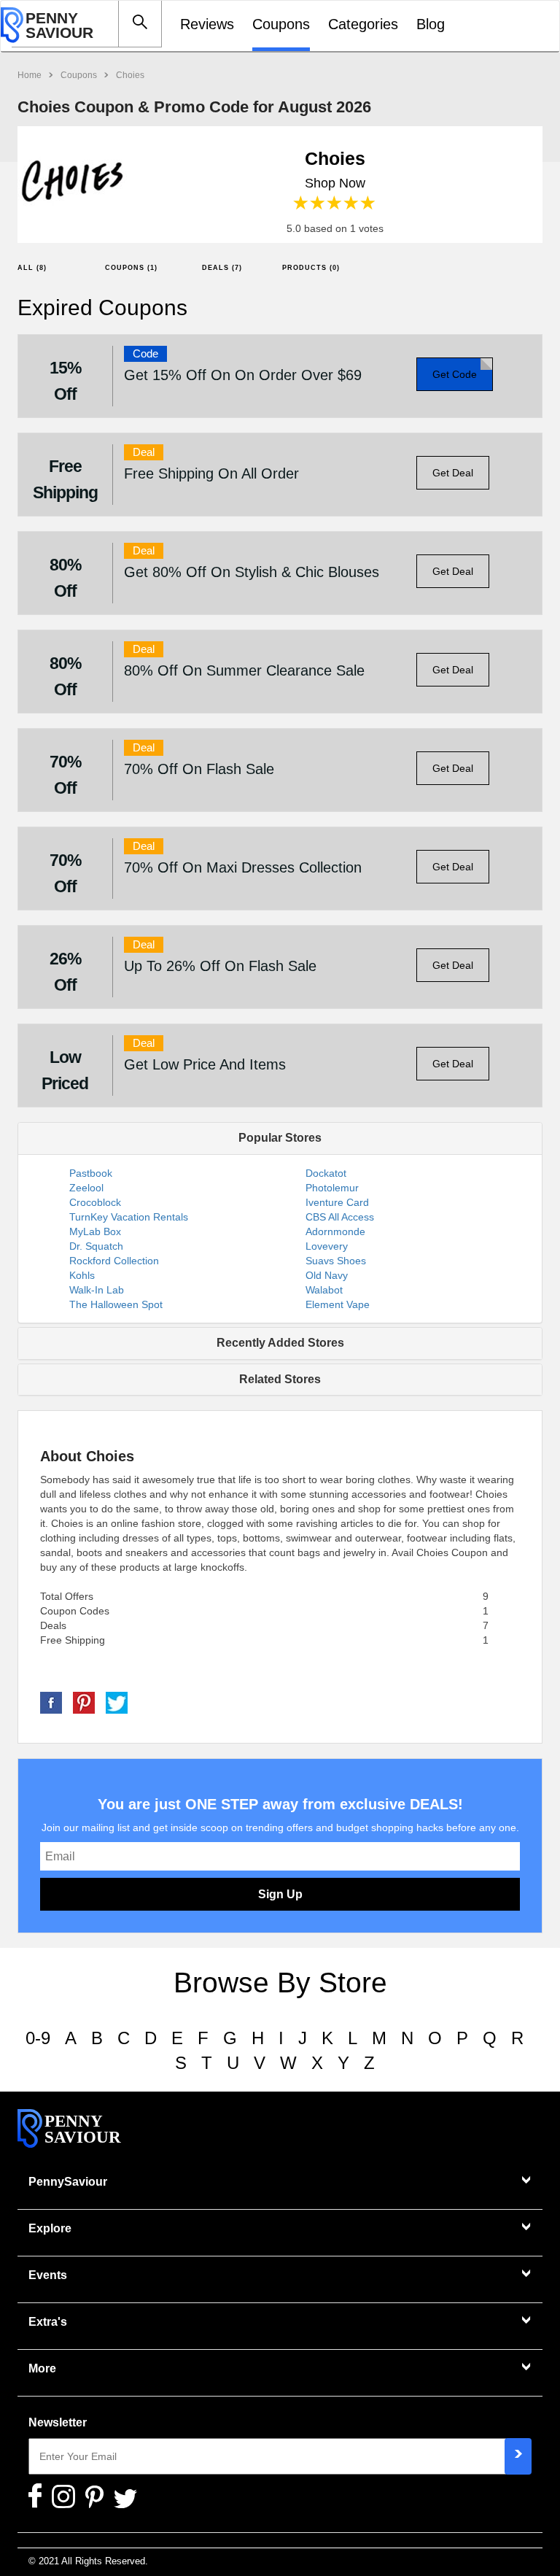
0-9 (38, 2038)
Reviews (207, 24)
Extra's (48, 2322)
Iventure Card (337, 1202)
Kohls (82, 1275)
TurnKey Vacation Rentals (129, 1217)
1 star (302, 203)
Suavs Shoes (336, 1261)
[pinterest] (84, 1702)
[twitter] (117, 1702)
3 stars (335, 203)
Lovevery (327, 1246)
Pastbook (91, 1173)
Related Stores (280, 1379)
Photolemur (332, 1188)
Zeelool (86, 1188)
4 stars (352, 203)
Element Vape (338, 1304)
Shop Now (335, 183)
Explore (50, 2228)
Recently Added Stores (280, 1343)
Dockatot (326, 1173)
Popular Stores (280, 1138)
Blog (431, 24)
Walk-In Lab (97, 1290)
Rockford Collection (114, 1261)
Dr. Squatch (96, 1246)
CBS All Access (340, 1217)
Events (48, 2275)
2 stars (318, 203)
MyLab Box (95, 1231)
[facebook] (51, 1702)
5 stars (369, 203)
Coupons (281, 24)
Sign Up (280, 1894)
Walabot (324, 1290)
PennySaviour (68, 2182)
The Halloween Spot (116, 1304)
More (42, 2368)
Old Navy (327, 1275)
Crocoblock (95, 1202)
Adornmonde (335, 1231)
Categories (363, 24)
